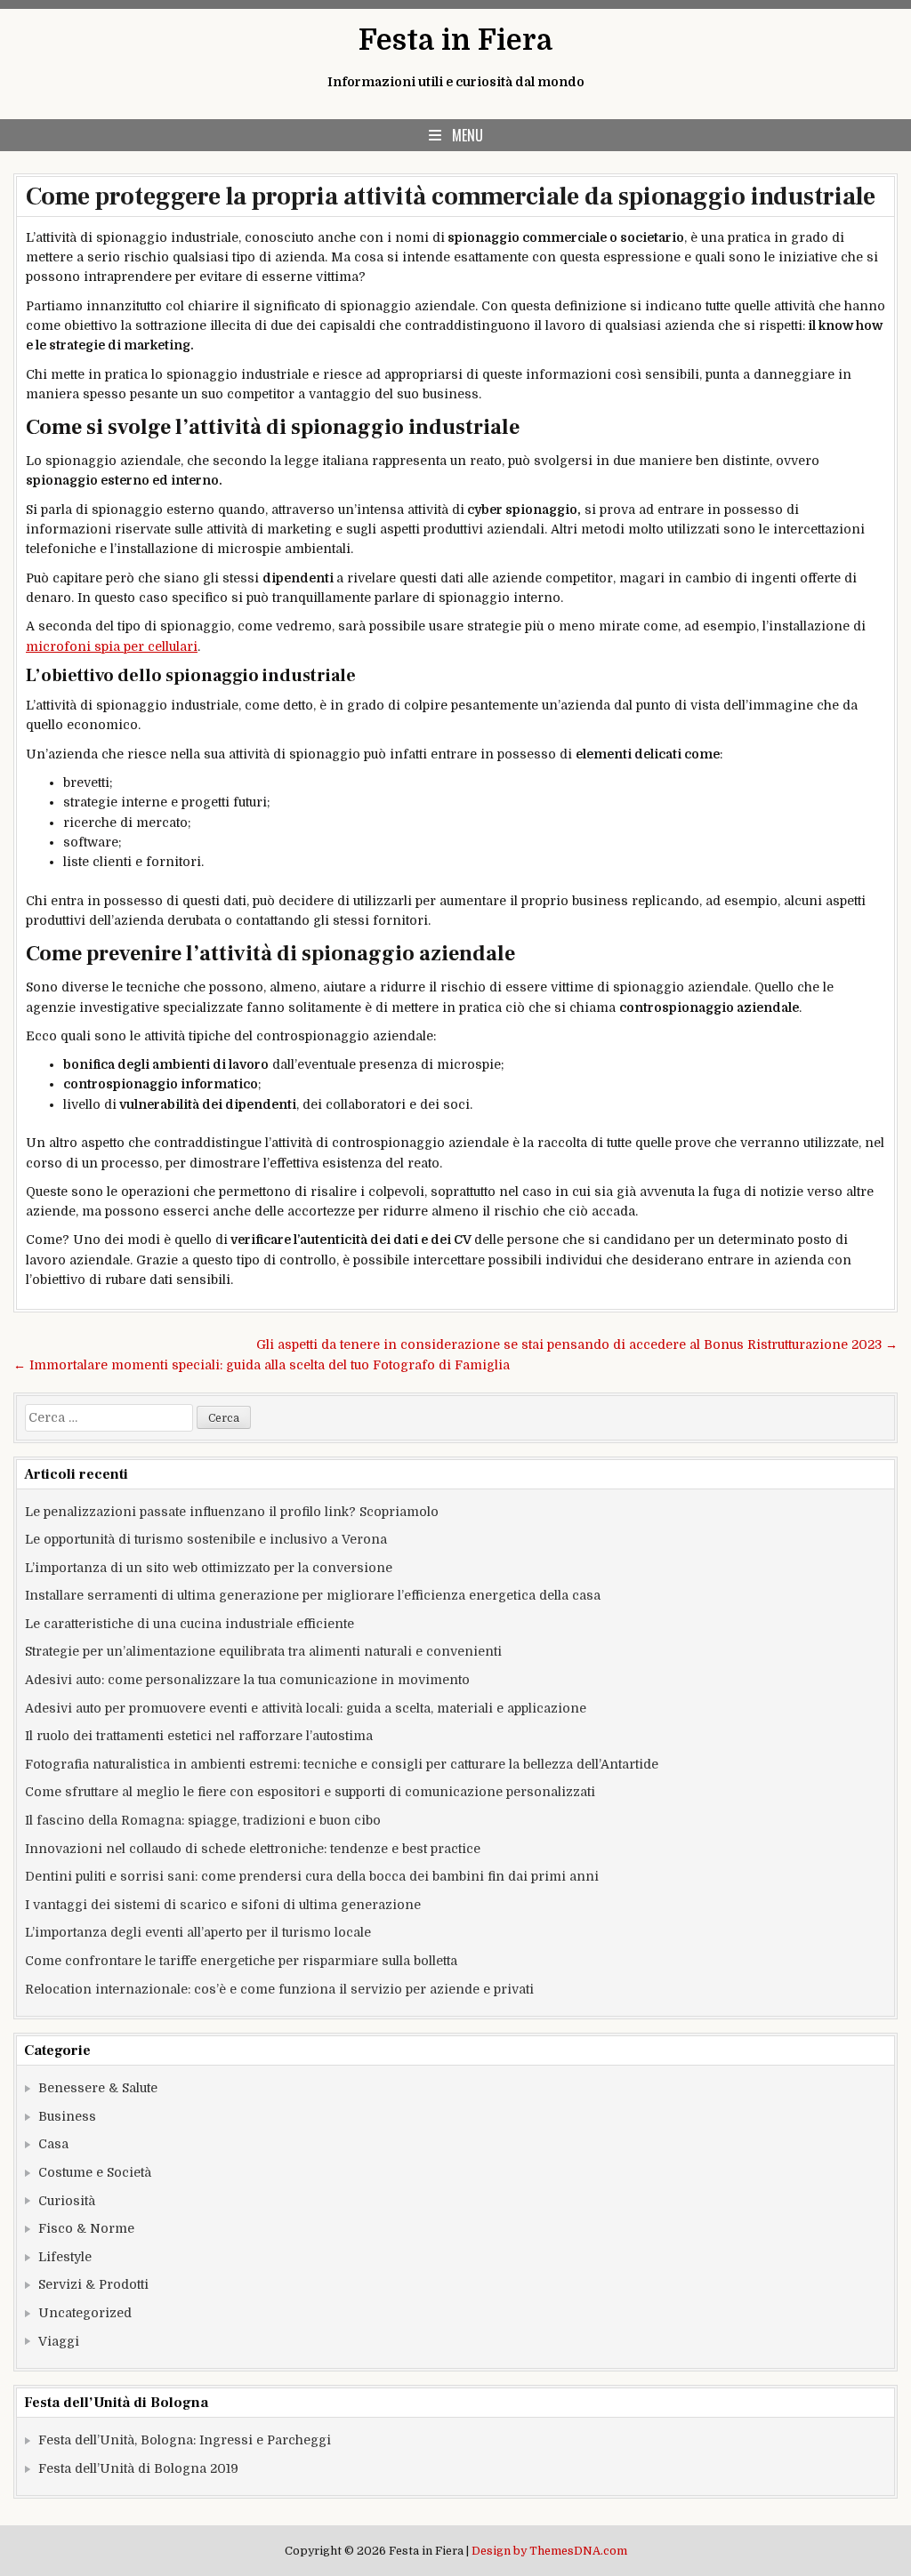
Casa (53, 2144)
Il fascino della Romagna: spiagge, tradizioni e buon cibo (203, 1820)
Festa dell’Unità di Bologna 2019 (138, 2468)
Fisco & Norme (86, 2228)
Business (67, 2116)
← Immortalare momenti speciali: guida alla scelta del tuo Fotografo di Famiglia (262, 1365)
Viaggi (59, 2341)
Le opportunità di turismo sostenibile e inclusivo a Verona (206, 1539)
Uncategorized (85, 2313)
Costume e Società (95, 2172)
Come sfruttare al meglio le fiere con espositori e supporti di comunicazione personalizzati (310, 1792)
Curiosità (67, 2201)
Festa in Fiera (455, 40)
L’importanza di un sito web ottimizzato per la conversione (209, 1568)
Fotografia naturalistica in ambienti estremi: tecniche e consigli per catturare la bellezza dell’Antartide (342, 1764)
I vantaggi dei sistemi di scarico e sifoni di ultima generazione (223, 1905)
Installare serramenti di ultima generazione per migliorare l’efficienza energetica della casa (313, 1595)
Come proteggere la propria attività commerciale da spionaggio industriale (451, 197)
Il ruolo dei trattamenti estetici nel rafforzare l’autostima (199, 1736)
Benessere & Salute (98, 2088)
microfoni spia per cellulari (112, 646)
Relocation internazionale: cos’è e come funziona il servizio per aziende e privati (279, 1989)
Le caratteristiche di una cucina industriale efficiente (189, 1624)
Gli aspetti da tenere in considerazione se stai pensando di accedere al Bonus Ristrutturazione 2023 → (577, 1344)
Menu (468, 135)
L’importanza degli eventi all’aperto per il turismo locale (198, 1932)
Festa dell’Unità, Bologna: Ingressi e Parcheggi (185, 2440)
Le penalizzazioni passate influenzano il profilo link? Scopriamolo (232, 1512)
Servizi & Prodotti (93, 2284)
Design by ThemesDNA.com (549, 2551)
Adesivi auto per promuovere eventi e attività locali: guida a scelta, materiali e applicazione (306, 1708)
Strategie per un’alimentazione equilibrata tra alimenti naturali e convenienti (263, 1651)
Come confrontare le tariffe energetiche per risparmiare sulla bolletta (241, 1961)
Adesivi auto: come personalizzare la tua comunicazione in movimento (247, 1680)
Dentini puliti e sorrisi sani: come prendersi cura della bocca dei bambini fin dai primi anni (312, 1876)
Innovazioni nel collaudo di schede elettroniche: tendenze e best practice (253, 1849)
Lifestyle (65, 2257)
